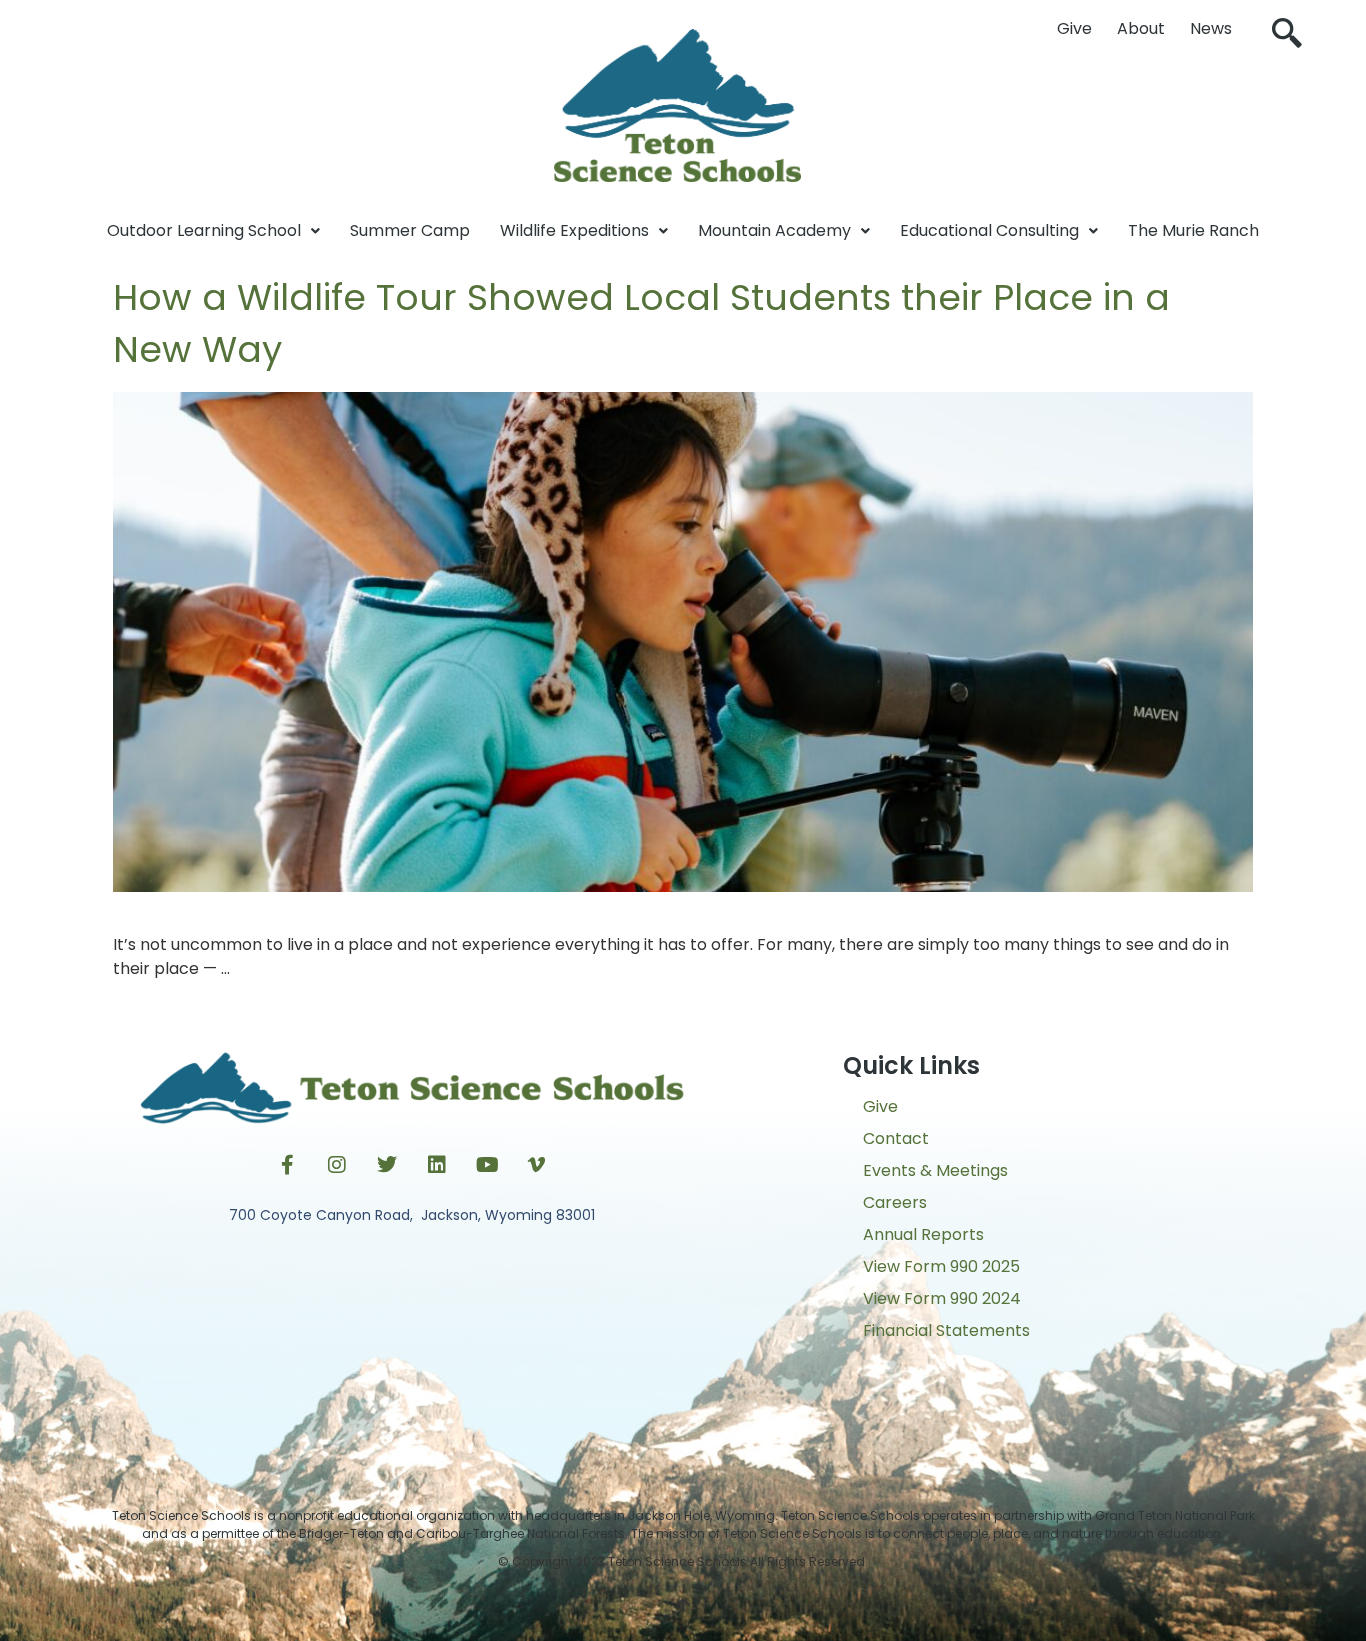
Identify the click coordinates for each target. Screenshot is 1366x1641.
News (1211, 28)
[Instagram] (337, 1165)
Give (1074, 28)
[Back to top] (683, 1606)
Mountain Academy (774, 230)
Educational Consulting (989, 230)
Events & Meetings (935, 1170)
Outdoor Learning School (204, 230)
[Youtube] (487, 1165)
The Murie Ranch (1193, 230)
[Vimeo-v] (537, 1165)
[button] (1287, 35)
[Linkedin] (437, 1165)
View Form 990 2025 (941, 1266)
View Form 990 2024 (942, 1298)
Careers (895, 1202)
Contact (896, 1138)
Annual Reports (923, 1234)
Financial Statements (946, 1330)
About (1141, 28)
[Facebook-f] (287, 1165)
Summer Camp (410, 230)
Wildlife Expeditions (574, 230)
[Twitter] (387, 1165)
